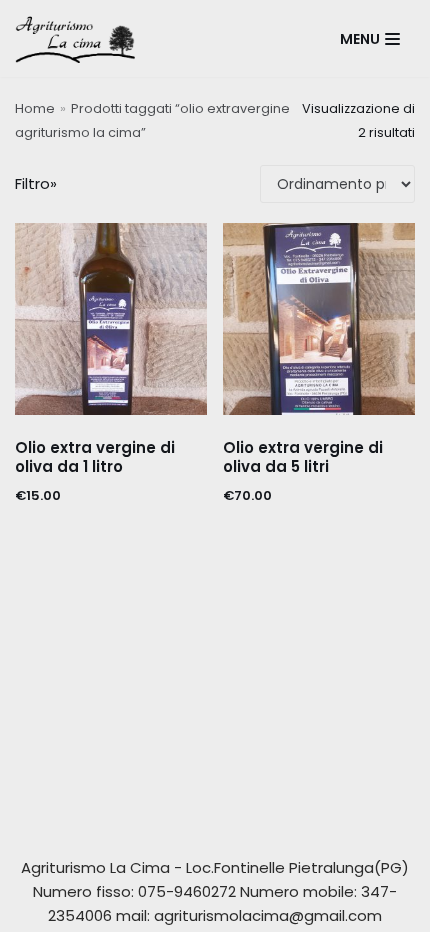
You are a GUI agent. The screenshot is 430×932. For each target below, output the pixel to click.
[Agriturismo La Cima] (80, 38)
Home (35, 108)
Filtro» (36, 183)
